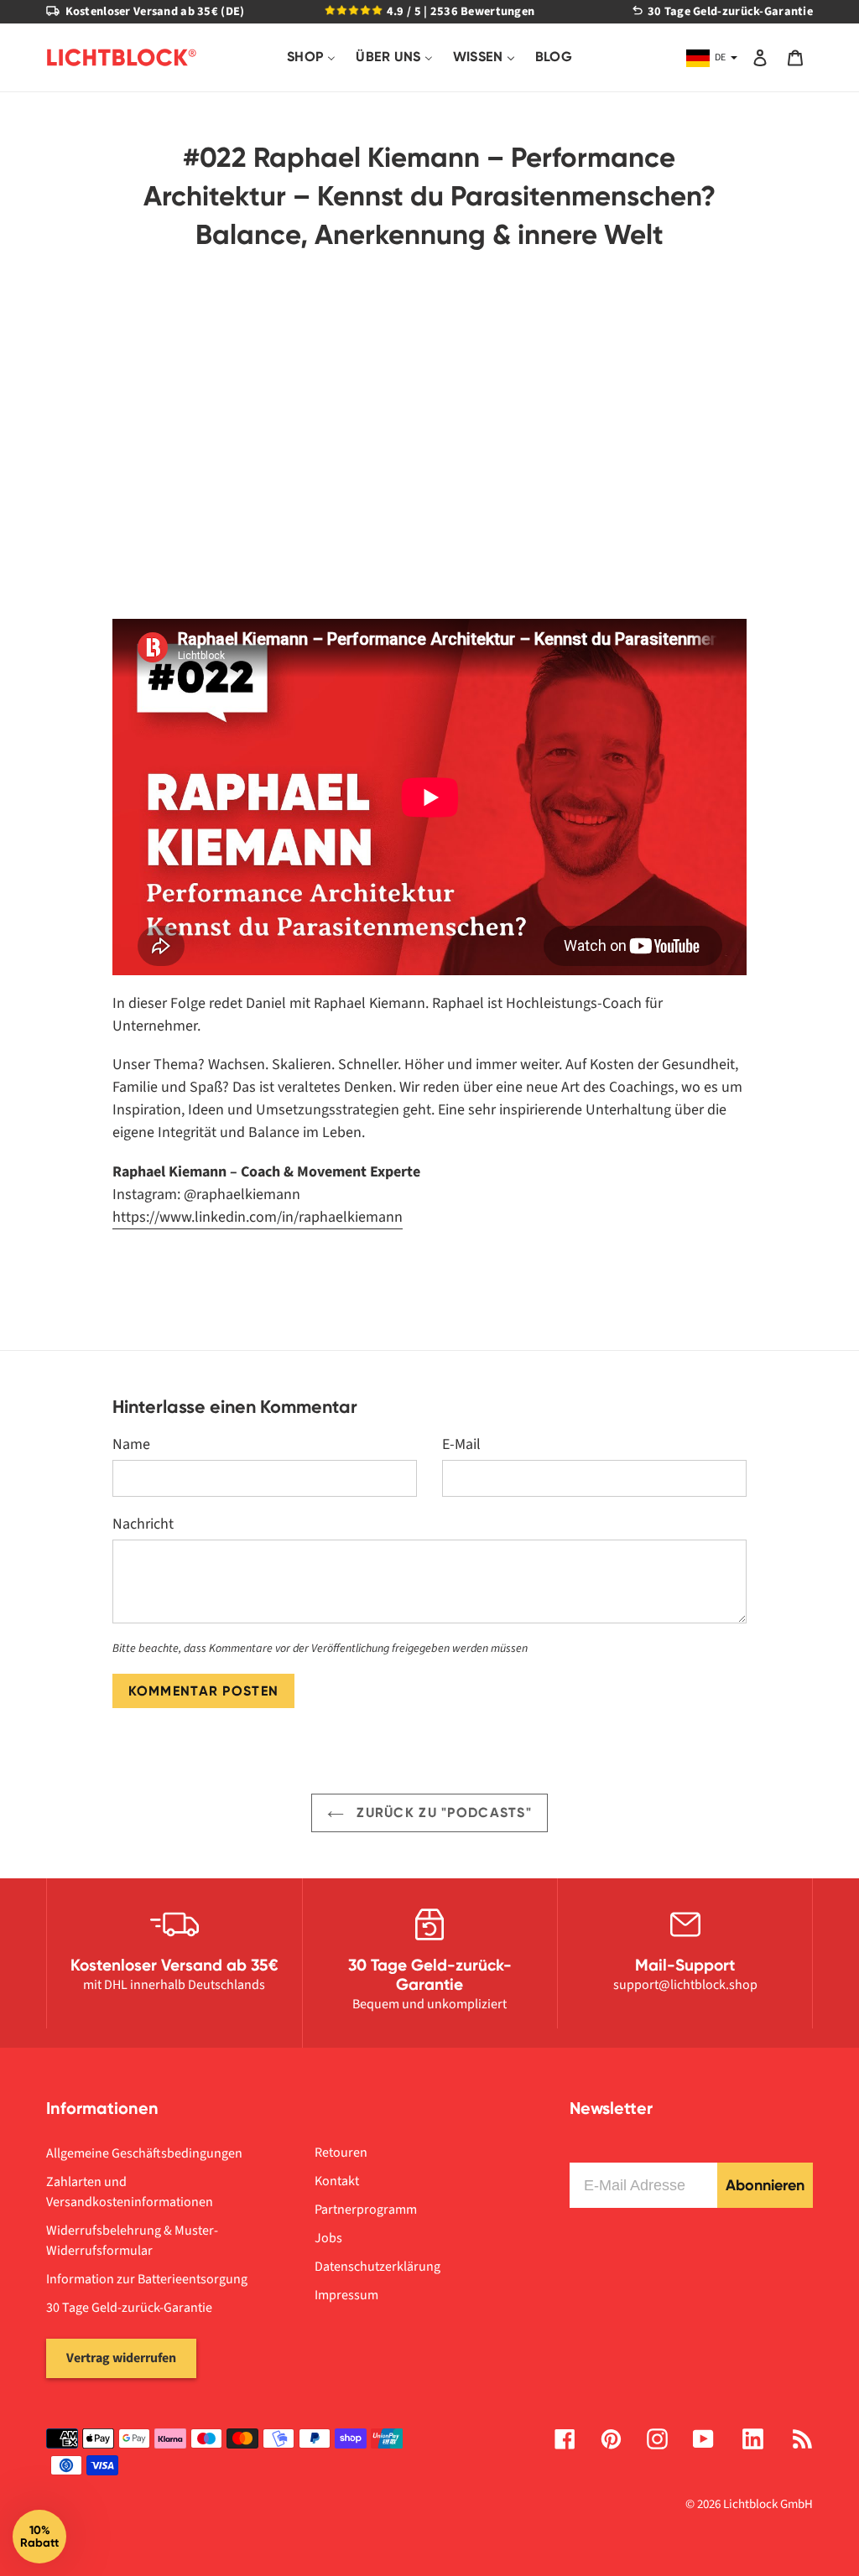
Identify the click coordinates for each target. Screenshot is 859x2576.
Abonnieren (765, 2185)
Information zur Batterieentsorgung (147, 2279)
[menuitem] (311, 57)
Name (131, 1444)
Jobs (328, 2238)
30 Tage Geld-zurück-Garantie (129, 2308)
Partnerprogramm (366, 2210)
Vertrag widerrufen (121, 2358)
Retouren (341, 2153)
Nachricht (143, 1524)
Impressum (346, 2295)
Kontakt (337, 2181)
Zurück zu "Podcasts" (442, 1813)
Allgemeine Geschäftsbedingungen (144, 2153)
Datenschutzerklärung (377, 2267)
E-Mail (461, 1444)
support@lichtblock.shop (685, 1985)
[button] (39, 2537)
